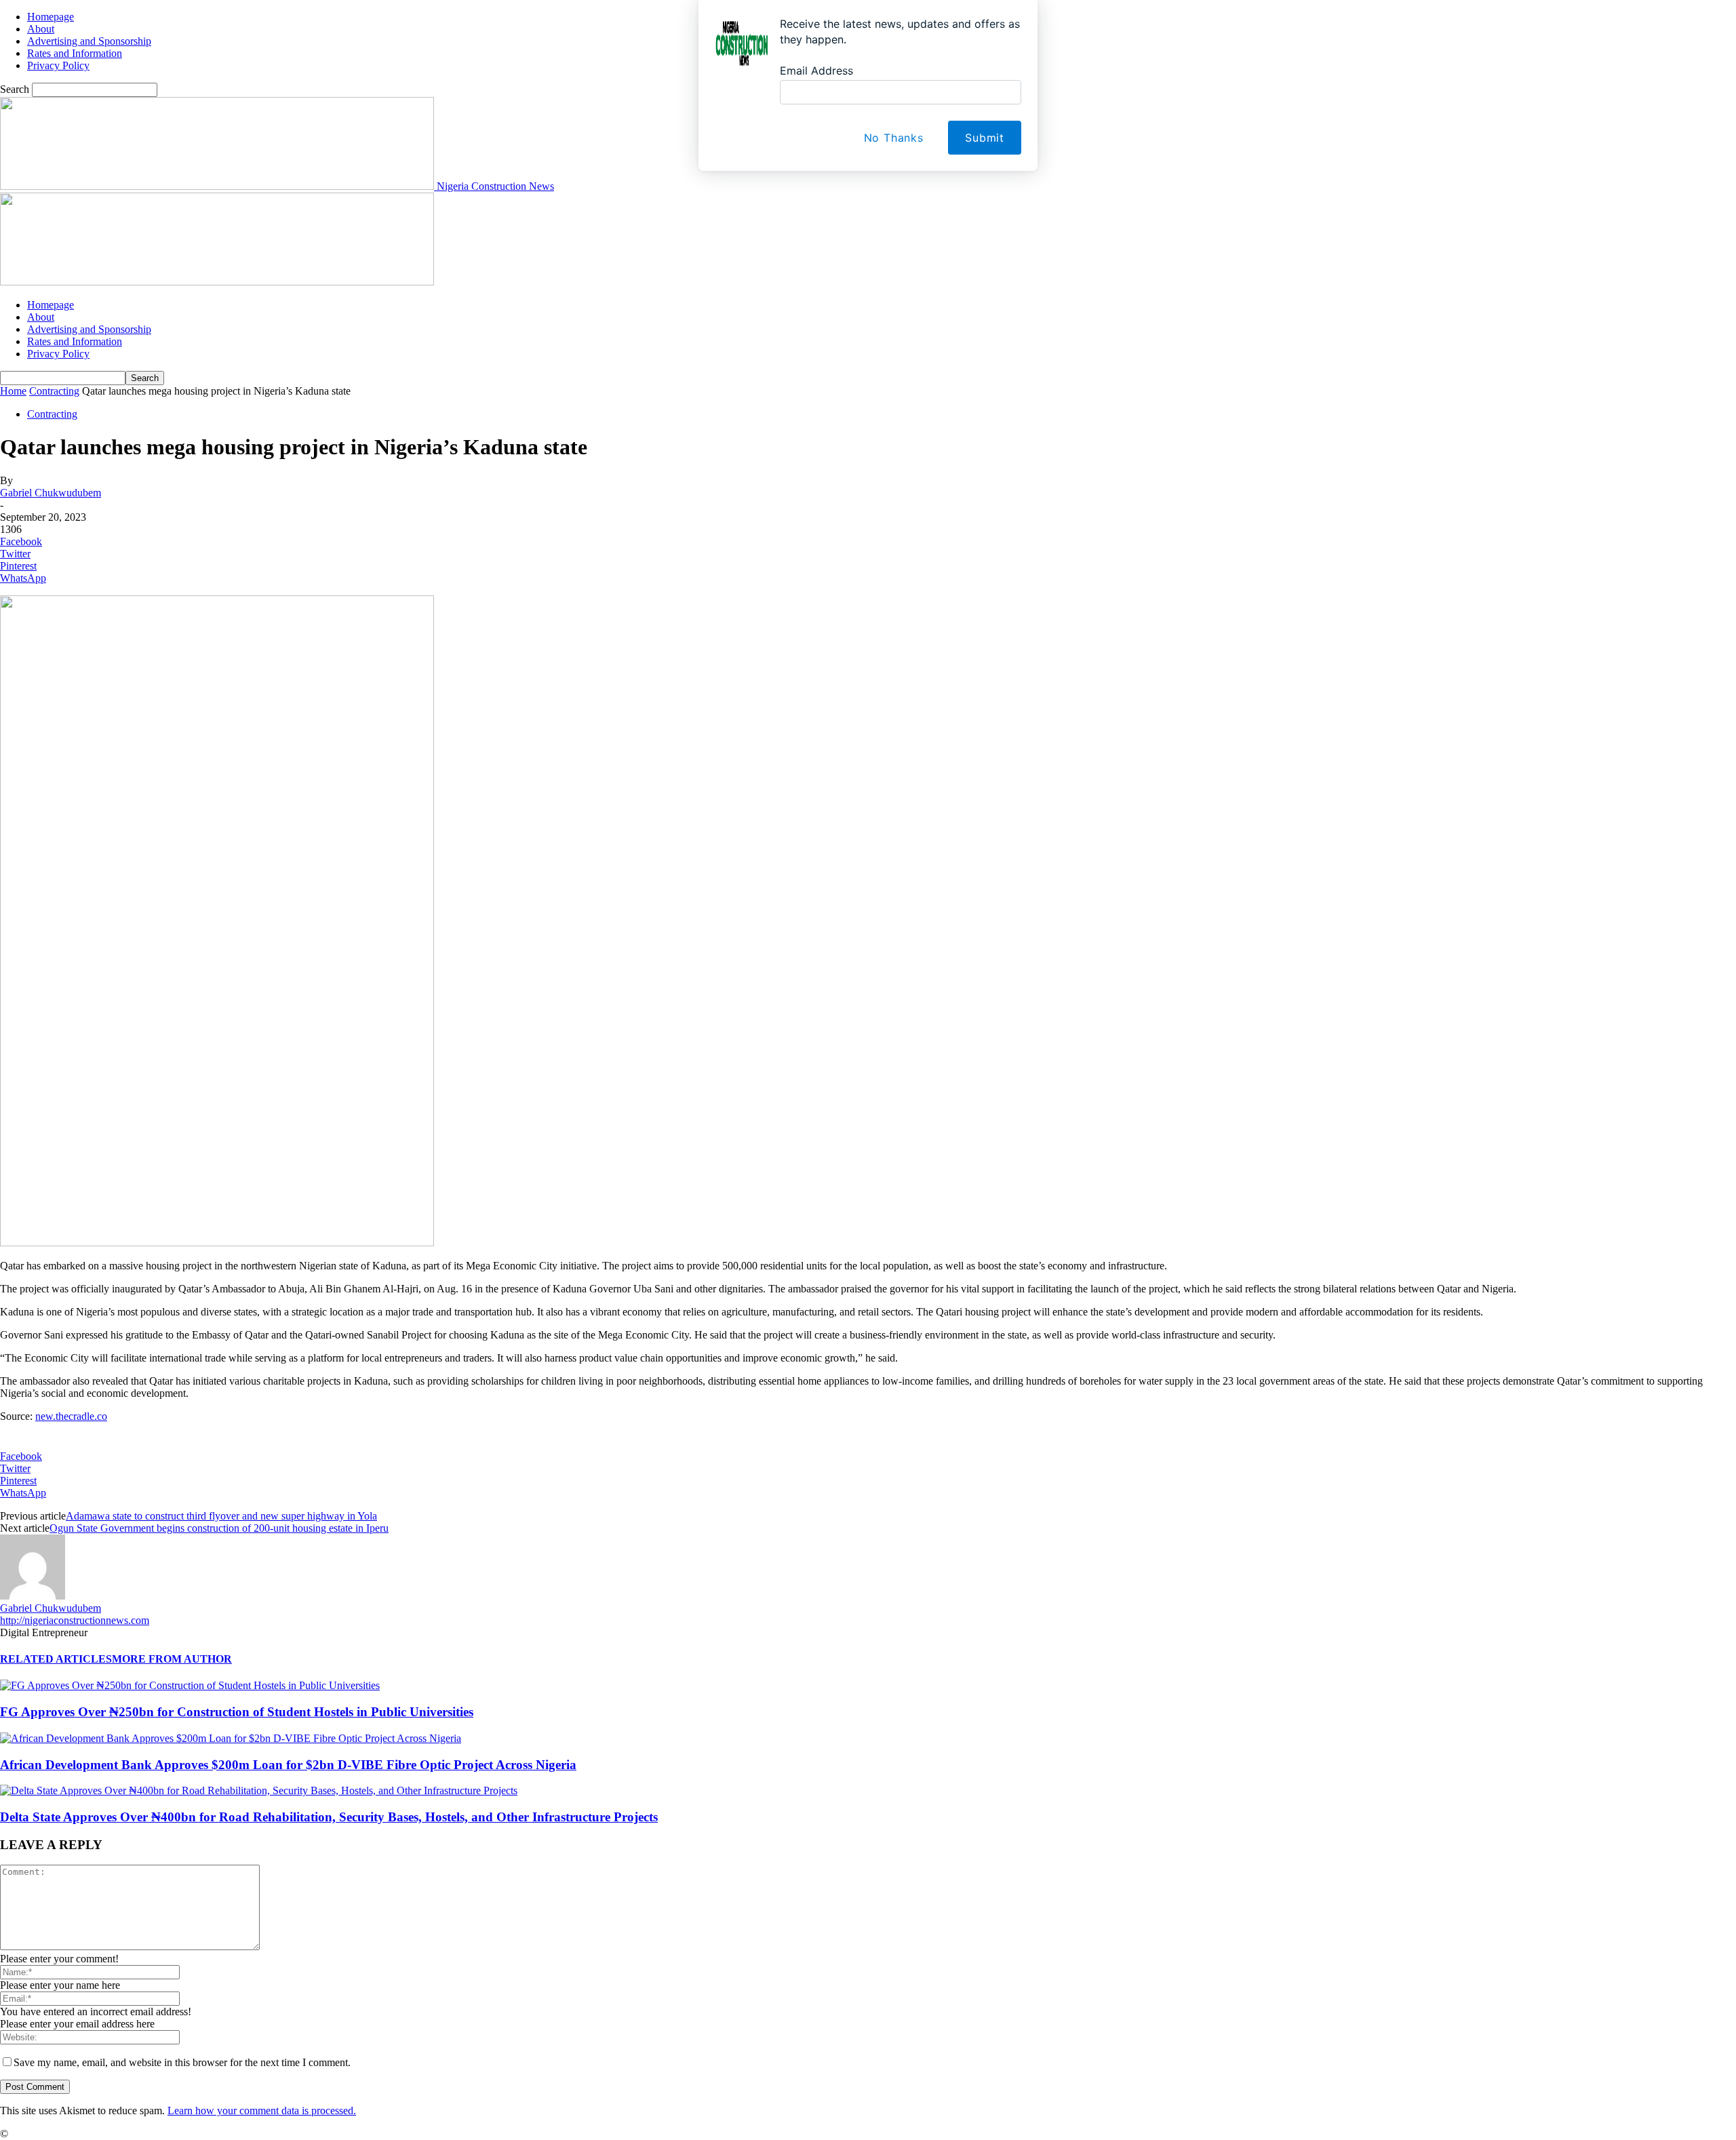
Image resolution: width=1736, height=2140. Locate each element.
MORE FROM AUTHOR (172, 1659)
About (41, 317)
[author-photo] (33, 1596)
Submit (985, 138)
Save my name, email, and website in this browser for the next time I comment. (182, 2062)
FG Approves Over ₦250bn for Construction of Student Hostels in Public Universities (237, 1712)
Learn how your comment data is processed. (262, 2111)
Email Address (816, 71)
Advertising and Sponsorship (89, 329)
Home (13, 391)
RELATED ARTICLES (56, 1659)
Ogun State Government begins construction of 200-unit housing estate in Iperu (219, 1528)
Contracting (54, 391)
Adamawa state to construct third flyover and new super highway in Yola (221, 1516)
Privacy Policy (58, 354)
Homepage (51, 305)
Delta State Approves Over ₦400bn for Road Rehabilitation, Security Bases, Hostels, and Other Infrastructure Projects (329, 1817)
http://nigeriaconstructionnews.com (75, 1620)
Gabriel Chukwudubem (51, 493)
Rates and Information (75, 341)
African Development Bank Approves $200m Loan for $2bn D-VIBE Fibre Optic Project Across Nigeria (288, 1765)
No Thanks (894, 138)
